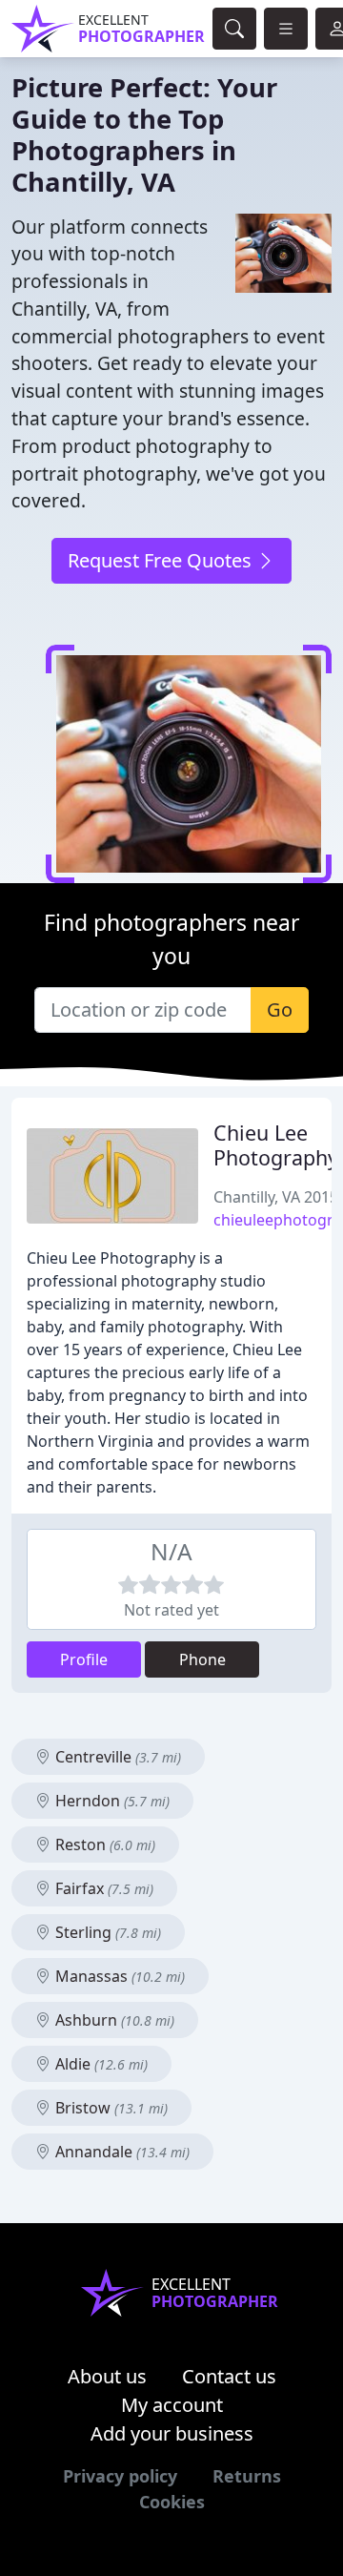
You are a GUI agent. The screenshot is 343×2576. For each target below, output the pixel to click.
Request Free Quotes (162, 560)
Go (280, 1010)
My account (172, 2405)
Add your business (172, 2433)
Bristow (110, 2108)
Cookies (172, 2502)
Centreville (116, 1757)
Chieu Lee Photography (276, 1145)
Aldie (100, 2064)
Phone (202, 1659)
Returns (247, 2476)
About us (107, 2376)
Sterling (106, 1932)
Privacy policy (120, 2476)
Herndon (111, 1801)
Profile (84, 1659)
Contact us (229, 2376)
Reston (103, 1844)
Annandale (121, 2152)
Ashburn (113, 2020)
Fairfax (102, 1888)
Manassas (118, 1976)
